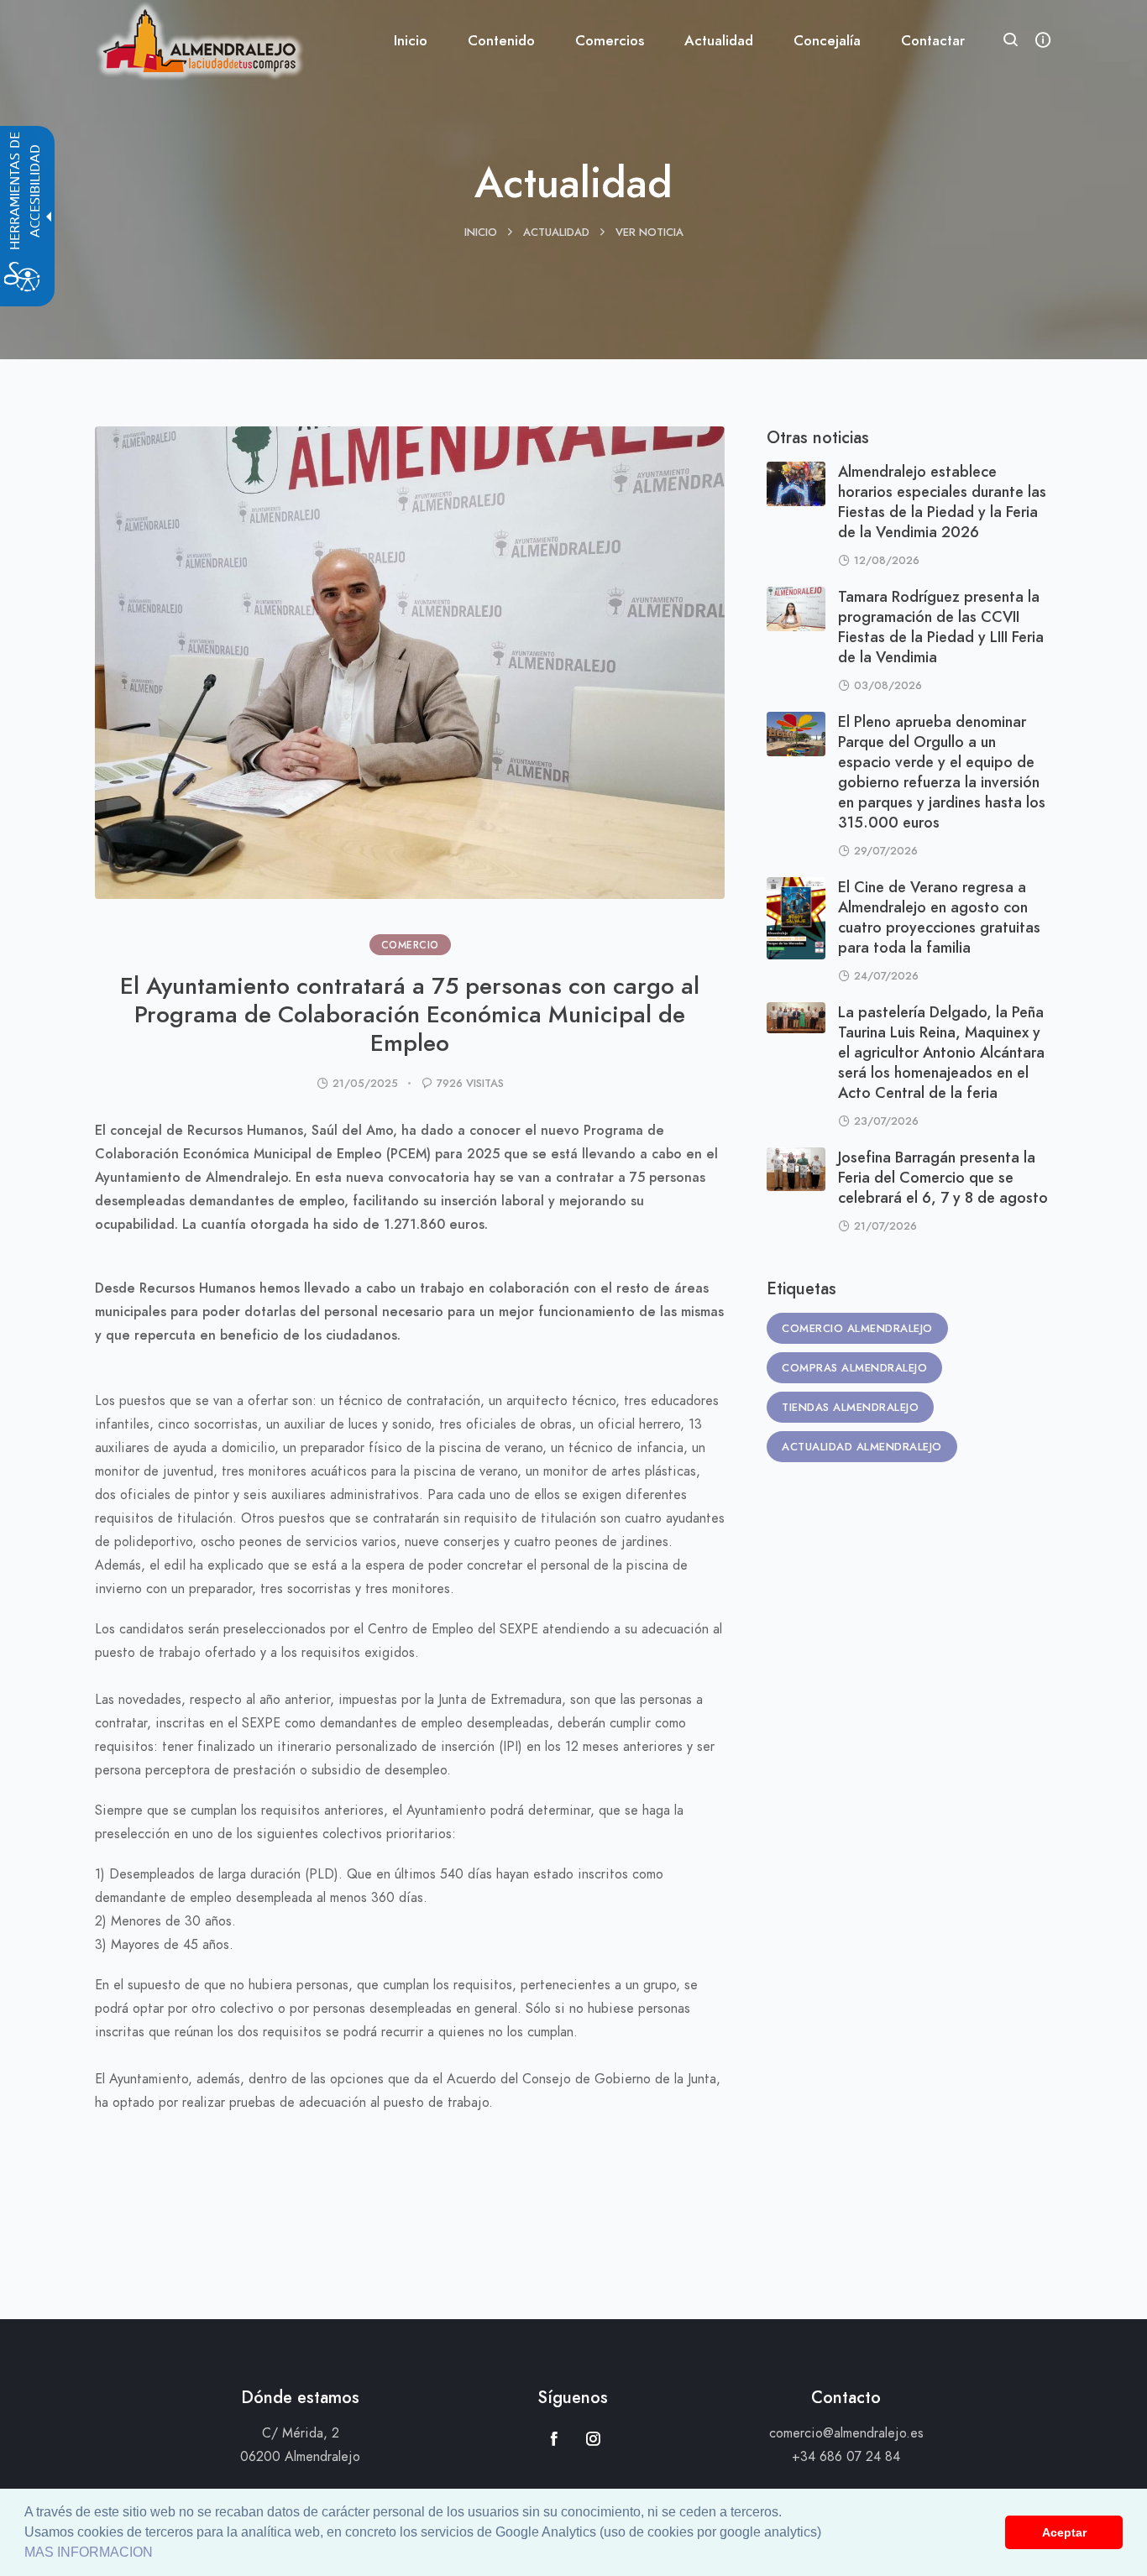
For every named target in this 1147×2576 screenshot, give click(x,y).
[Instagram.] (593, 2438)
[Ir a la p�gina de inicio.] (199, 38)
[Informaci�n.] (1043, 41)
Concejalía (827, 40)
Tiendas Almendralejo (850, 1408)
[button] (1011, 42)
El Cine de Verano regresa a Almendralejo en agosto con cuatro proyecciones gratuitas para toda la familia (939, 917)
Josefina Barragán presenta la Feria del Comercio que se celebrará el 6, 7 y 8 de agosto (943, 1177)
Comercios (610, 40)
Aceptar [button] (1064, 2532)
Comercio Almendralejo (857, 1329)
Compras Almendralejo (854, 1368)
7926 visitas (470, 1084)
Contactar (933, 40)
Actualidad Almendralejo (862, 1447)
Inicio (411, 40)
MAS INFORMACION (89, 2552)
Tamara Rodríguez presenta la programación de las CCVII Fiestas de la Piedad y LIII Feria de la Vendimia (941, 627)
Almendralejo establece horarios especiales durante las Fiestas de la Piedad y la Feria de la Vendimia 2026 (942, 502)
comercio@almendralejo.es (846, 2433)
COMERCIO (410, 945)
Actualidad (556, 233)
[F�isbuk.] (554, 2438)
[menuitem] (411, 41)
